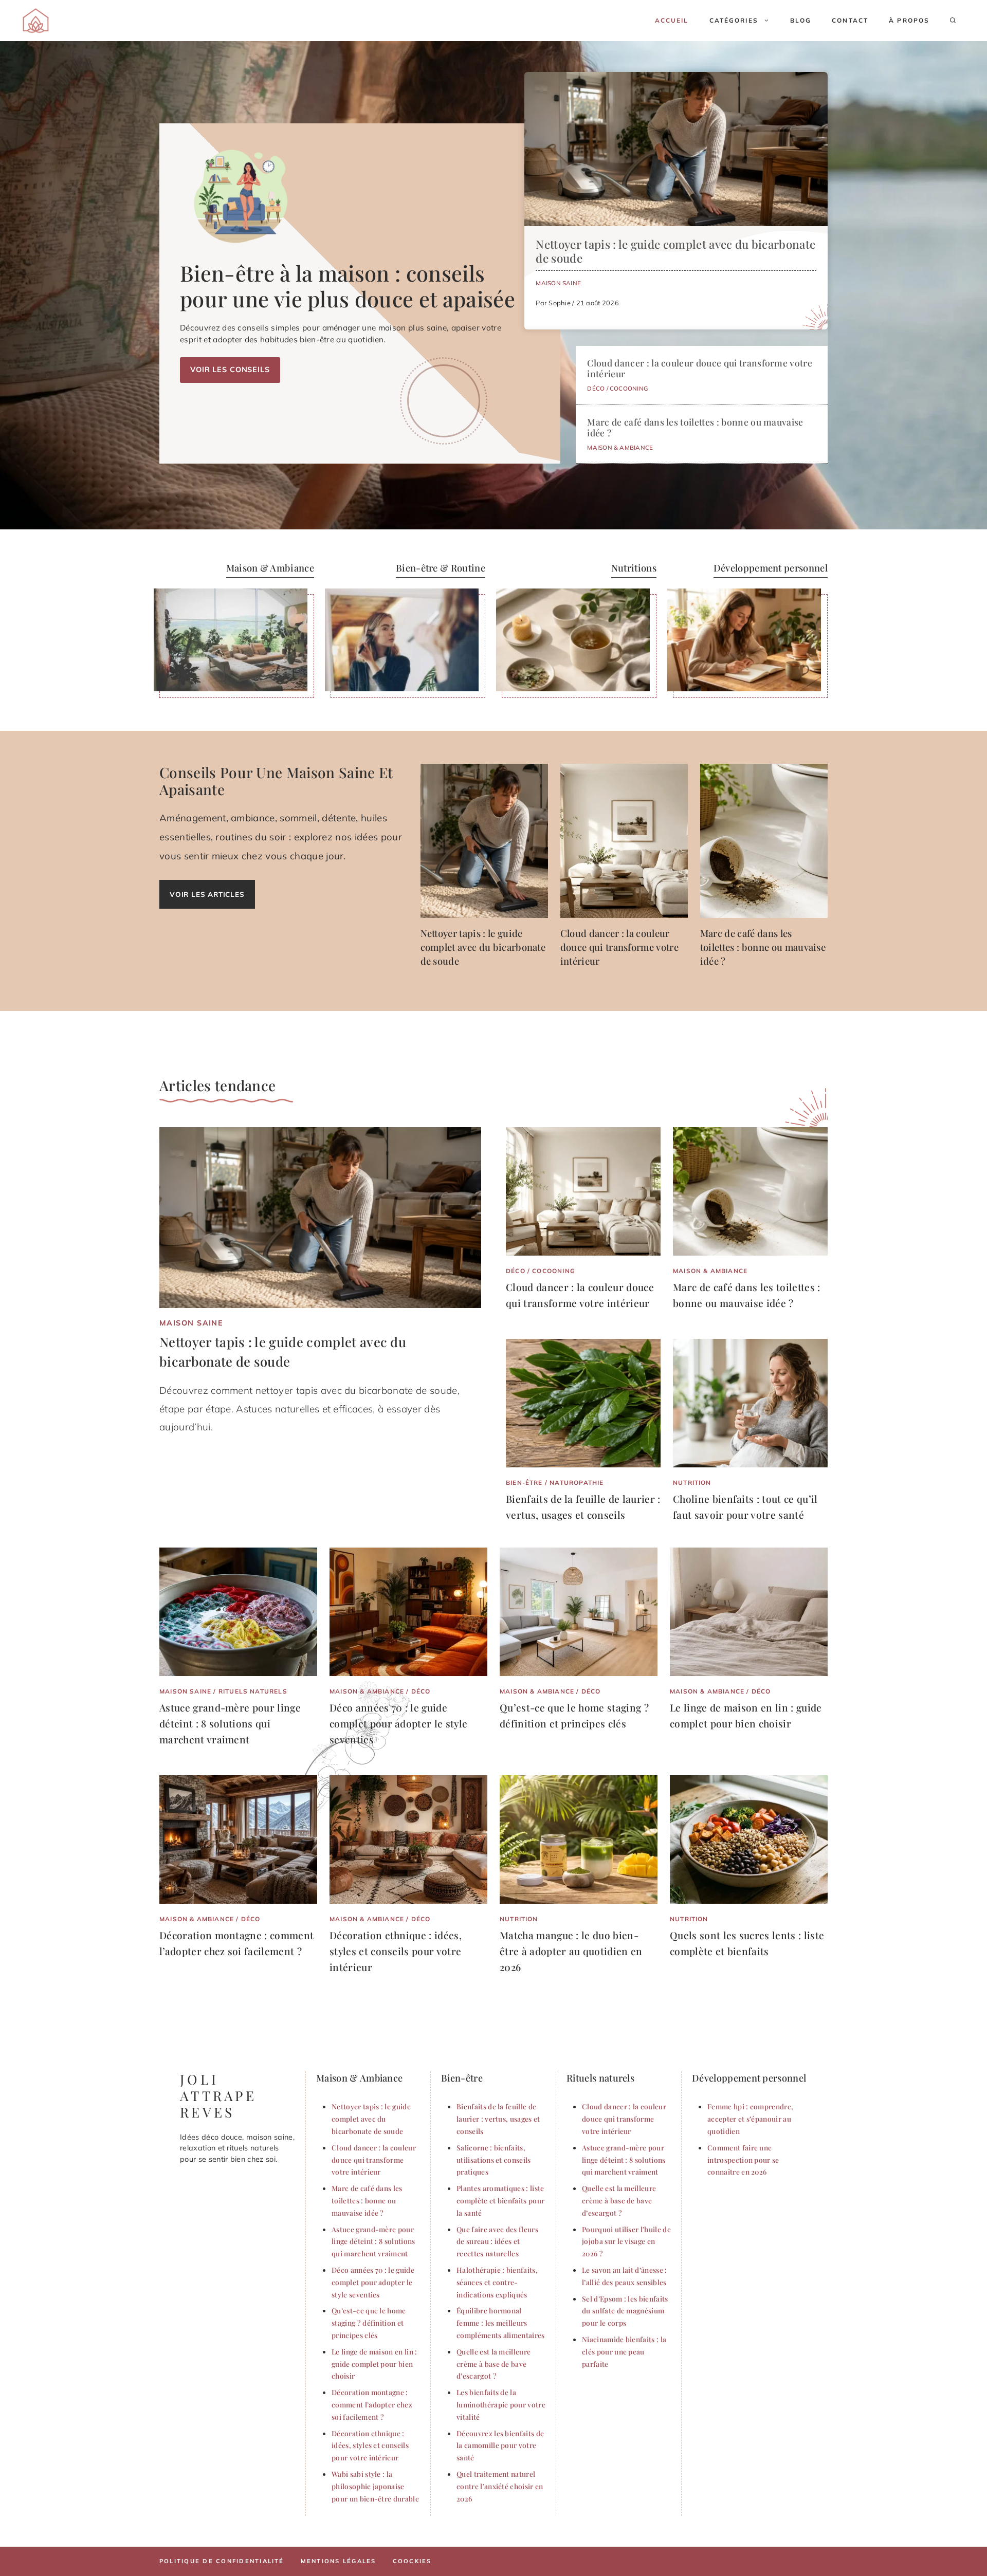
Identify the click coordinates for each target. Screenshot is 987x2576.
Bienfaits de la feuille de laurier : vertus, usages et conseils (498, 2119)
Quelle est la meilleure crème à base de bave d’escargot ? (493, 2364)
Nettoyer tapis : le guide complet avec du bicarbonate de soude (675, 251)
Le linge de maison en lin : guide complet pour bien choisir (374, 2364)
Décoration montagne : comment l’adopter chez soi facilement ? (372, 2404)
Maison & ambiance (620, 447)
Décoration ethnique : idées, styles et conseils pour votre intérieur (396, 1951)
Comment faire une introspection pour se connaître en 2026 (743, 2160)
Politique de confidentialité (222, 2561)
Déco (596, 388)
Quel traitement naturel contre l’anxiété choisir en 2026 (500, 2486)
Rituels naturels (253, 1691)
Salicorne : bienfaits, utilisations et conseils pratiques (494, 2160)
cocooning (629, 388)
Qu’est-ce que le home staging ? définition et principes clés (369, 2323)
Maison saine (558, 283)
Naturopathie (577, 1483)
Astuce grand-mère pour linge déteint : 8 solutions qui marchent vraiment (230, 1723)
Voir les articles (207, 894)
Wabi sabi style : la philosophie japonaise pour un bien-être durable (375, 2486)
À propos (909, 20)
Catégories (734, 20)
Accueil (672, 20)
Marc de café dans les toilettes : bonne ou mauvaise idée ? (695, 427)
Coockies (412, 2561)
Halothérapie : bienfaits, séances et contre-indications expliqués (497, 2282)
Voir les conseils (230, 370)
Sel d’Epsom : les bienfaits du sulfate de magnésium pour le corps (625, 2311)
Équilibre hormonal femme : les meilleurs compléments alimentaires (501, 2323)
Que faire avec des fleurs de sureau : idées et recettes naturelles (497, 2241)
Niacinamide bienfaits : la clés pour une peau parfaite (624, 2351)
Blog (801, 20)
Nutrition (692, 1483)
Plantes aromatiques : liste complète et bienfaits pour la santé (500, 2200)
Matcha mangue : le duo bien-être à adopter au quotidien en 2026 (571, 1951)
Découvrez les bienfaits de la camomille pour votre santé (500, 2445)
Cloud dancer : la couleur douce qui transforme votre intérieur (700, 368)
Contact (850, 20)
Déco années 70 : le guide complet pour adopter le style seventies (398, 1723)
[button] (953, 21)
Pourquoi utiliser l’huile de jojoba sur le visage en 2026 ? (626, 2241)
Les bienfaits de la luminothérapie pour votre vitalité (501, 2404)
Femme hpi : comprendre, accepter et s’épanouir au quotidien (750, 2119)
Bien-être (524, 1483)
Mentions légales (339, 2561)
